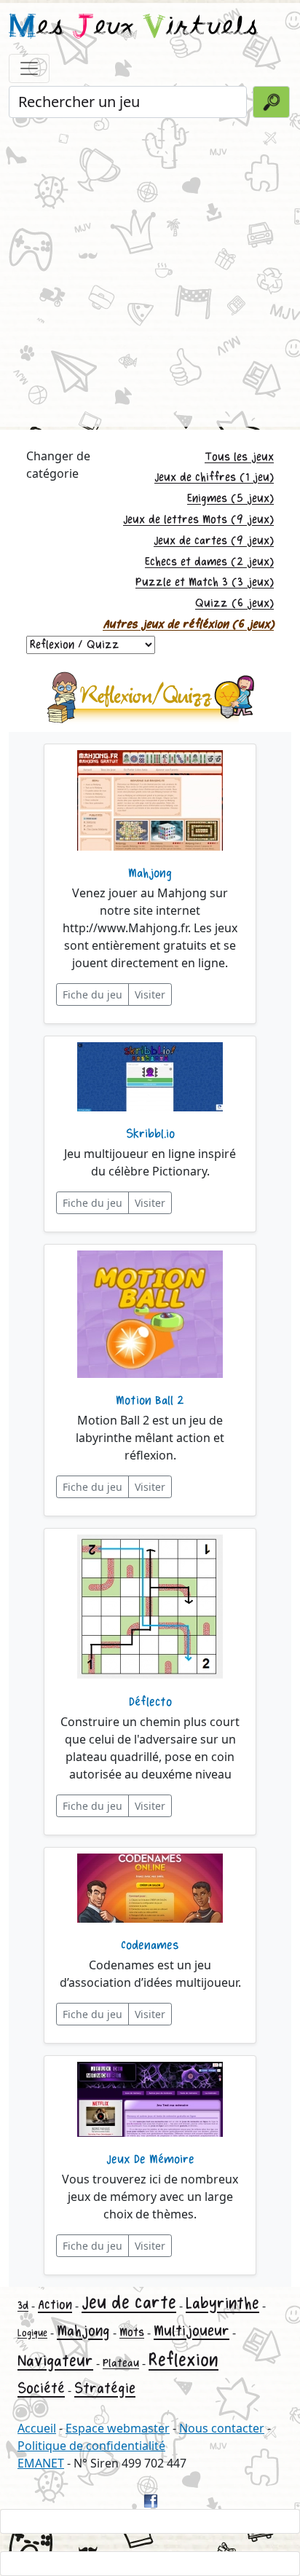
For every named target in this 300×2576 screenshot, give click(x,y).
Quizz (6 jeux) (234, 603)
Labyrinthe (222, 2304)
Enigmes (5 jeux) (230, 499)
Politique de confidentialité (91, 2446)
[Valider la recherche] (271, 102)
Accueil (37, 2428)
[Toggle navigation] (29, 68)
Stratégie (105, 2388)
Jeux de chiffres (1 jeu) (214, 477)
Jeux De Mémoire (150, 2159)
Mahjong (150, 873)
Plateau (121, 2363)
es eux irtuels (134, 28)
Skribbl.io (150, 1134)
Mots (132, 2332)
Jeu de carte (129, 2303)
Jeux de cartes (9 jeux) (214, 541)
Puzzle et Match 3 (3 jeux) (205, 582)
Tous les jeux (239, 457)
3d (23, 2305)
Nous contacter (222, 2428)
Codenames (150, 1945)
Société (41, 2388)
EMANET (41, 2463)
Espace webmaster (118, 2428)
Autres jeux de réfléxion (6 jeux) (188, 625)
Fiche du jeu (92, 994)
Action (55, 2305)
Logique (32, 2333)
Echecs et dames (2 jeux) (209, 562)
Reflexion (183, 2360)
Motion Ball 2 (150, 1401)
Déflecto (150, 1702)
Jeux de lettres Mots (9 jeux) (198, 520)
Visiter (150, 994)
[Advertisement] (150, 271)
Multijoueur (192, 2331)
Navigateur (55, 2361)
